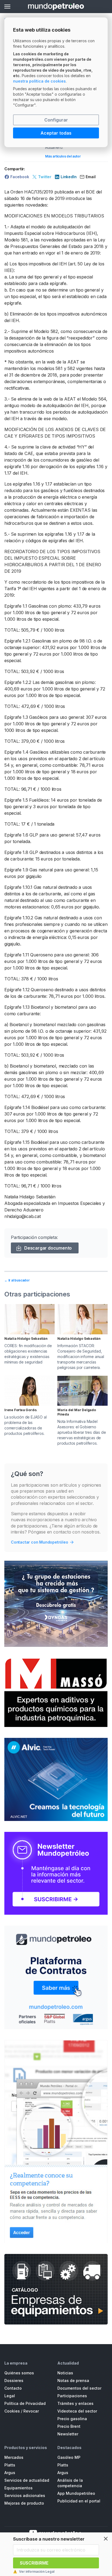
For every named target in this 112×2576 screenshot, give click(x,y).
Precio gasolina (72, 2419)
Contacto (13, 2388)
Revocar (31, 2411)
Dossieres (14, 2380)
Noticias (65, 2373)
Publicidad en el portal (79, 2501)
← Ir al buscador (17, 1280)
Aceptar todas (56, 133)
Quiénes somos (19, 2373)
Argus (10, 2473)
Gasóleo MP (69, 2457)
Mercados (14, 2457)
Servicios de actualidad (27, 2480)
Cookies (12, 2411)
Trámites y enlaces (75, 2403)
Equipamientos (18, 2488)
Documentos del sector (79, 2388)
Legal (10, 2396)
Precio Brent (69, 2426)
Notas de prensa (73, 2380)
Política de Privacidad (25, 2403)
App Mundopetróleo (76, 2493)
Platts (10, 2465)
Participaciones (72, 2396)
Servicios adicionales (25, 2495)
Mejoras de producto (24, 2503)
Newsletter (68, 2434)
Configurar (56, 120)
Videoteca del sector (77, 2411)
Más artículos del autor (63, 156)
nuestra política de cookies (39, 81)
